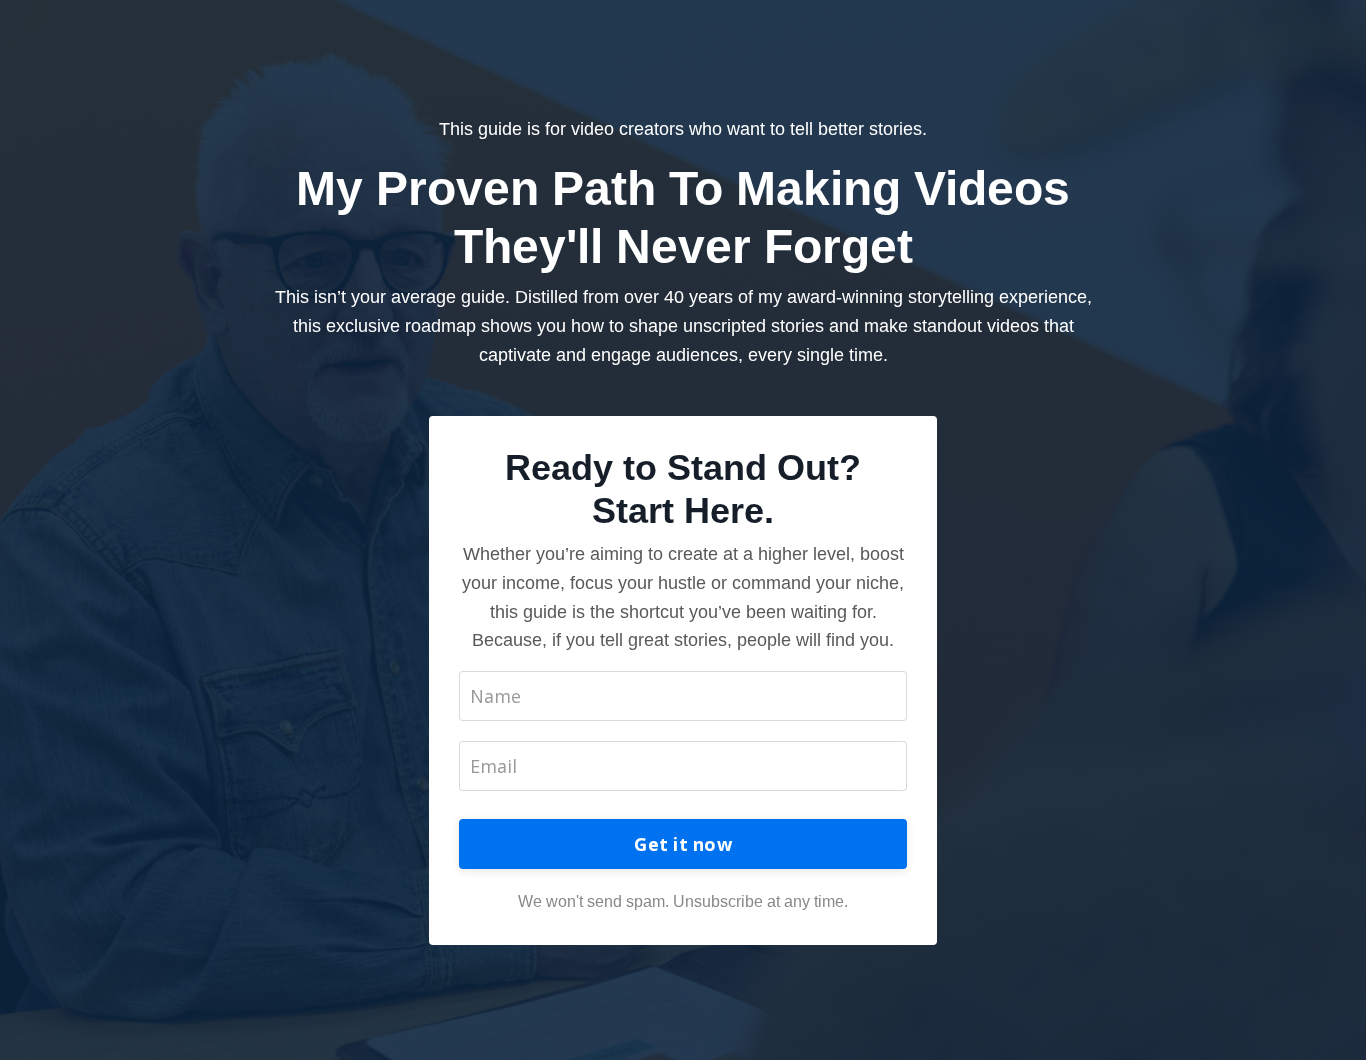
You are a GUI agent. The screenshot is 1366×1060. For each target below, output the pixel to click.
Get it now (683, 844)
